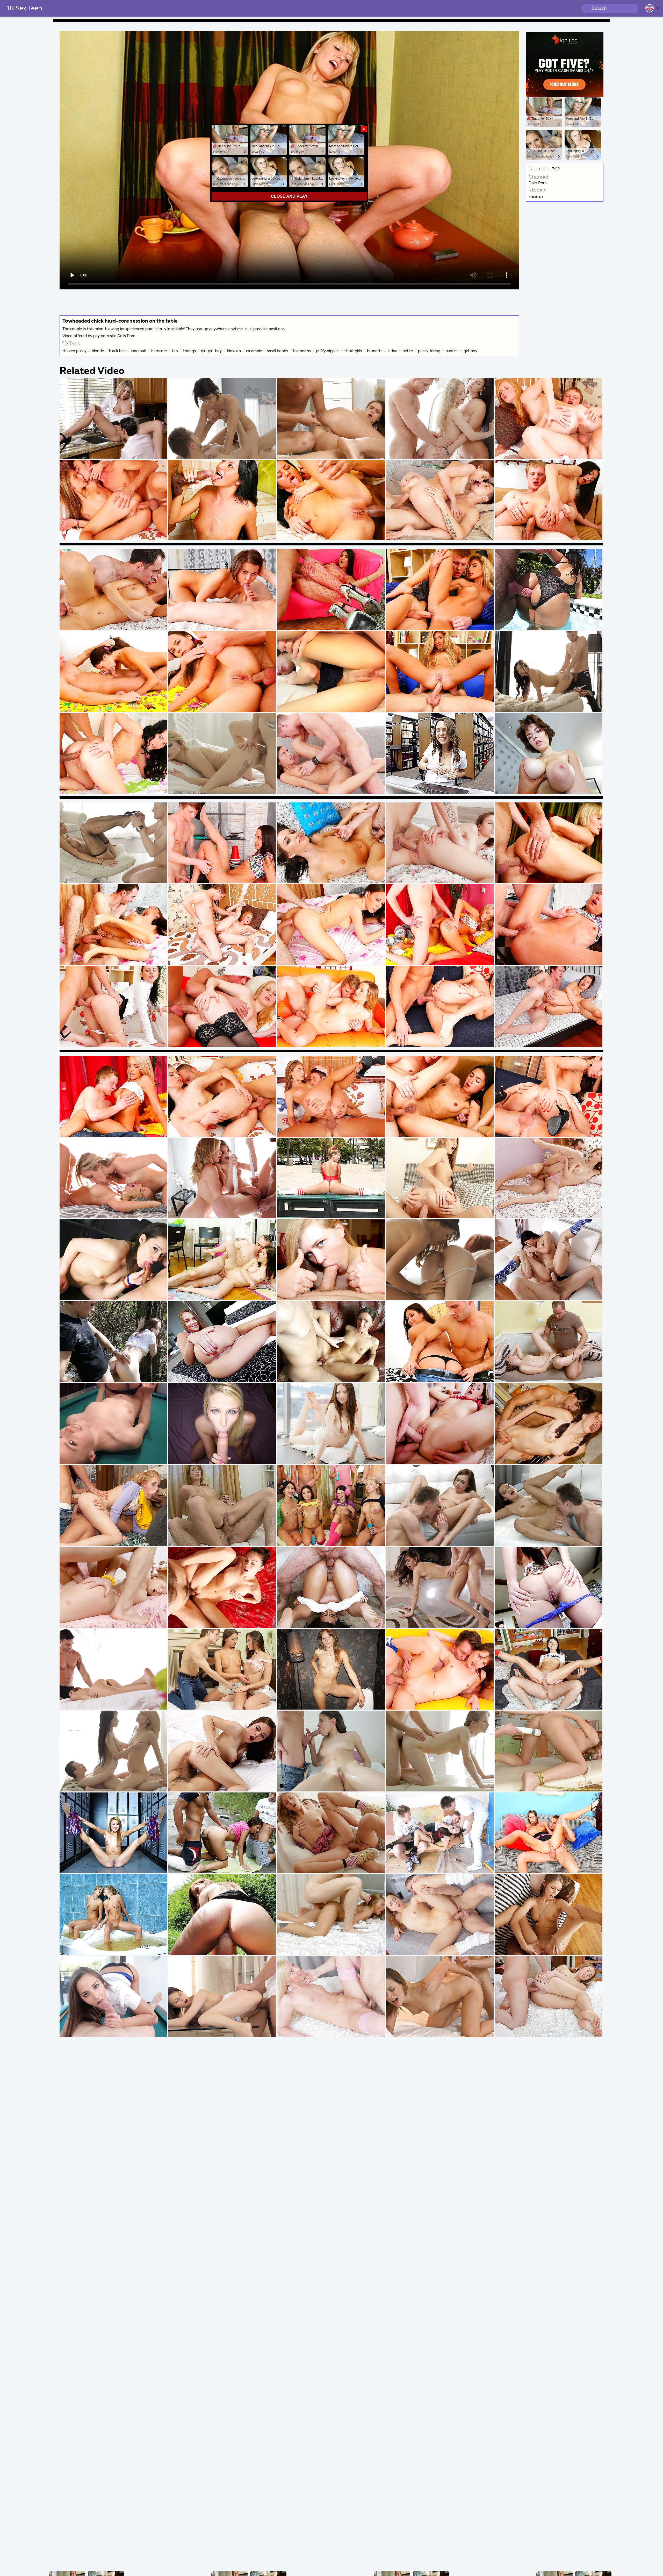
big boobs (302, 351)
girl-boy (470, 351)
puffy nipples (328, 351)
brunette (375, 351)
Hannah (536, 197)
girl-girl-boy (211, 351)
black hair (117, 351)
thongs (189, 351)
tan (175, 351)
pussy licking (429, 351)
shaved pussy (74, 351)
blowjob (234, 351)
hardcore (159, 351)
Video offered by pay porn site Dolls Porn (99, 336)
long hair (138, 351)
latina (392, 351)
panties (452, 351)
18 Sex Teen (24, 9)
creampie (254, 351)
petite (408, 351)
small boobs (278, 351)
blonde (98, 351)
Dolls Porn (538, 183)
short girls (353, 351)
